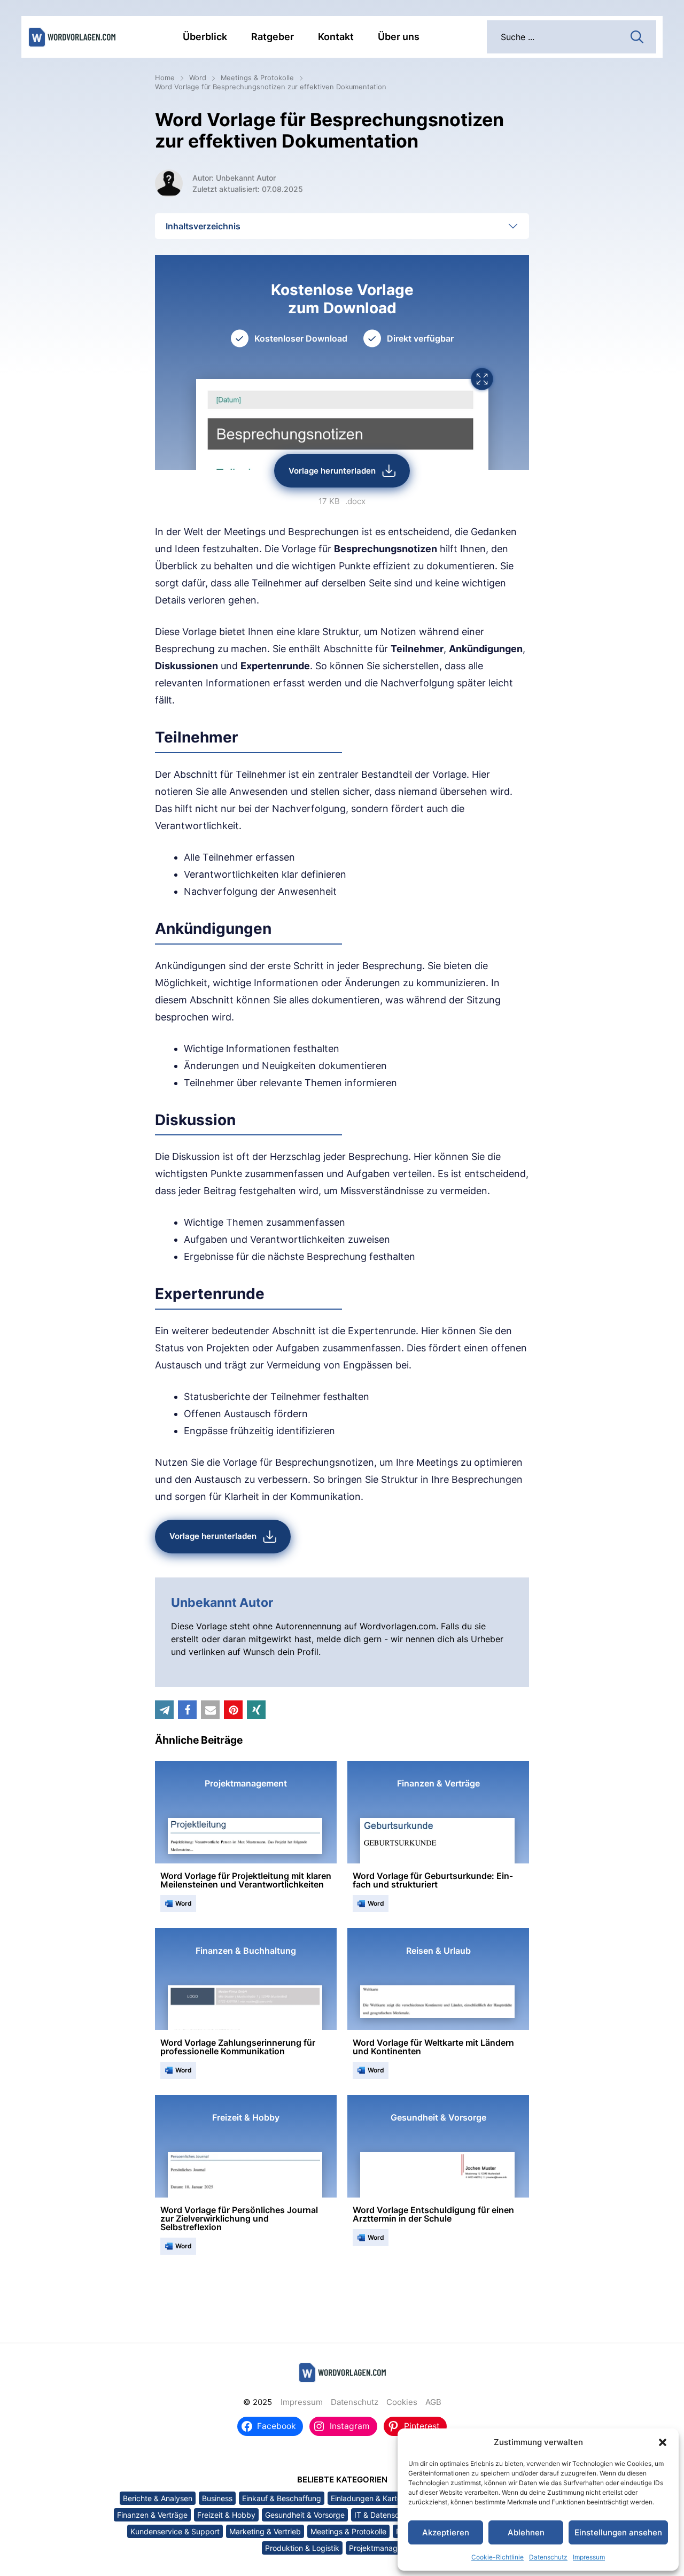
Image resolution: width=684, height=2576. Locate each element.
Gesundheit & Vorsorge (305, 2515)
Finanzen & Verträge (152, 2515)
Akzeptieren (446, 2532)
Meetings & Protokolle (257, 78)
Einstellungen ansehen (618, 2532)
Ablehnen (526, 2532)
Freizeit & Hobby (226, 2515)
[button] (663, 2442)
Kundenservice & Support (175, 2531)
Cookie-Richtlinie (498, 2557)
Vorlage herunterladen (332, 471)
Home (165, 78)
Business (217, 2498)
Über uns (399, 37)
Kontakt (336, 37)
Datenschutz (548, 2557)
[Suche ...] (637, 36)
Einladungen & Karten (368, 2498)
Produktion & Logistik (302, 2548)
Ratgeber (273, 37)
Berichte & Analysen (158, 2498)
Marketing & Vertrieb (265, 2531)
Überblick (205, 37)
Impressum (589, 2557)
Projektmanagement (384, 2548)
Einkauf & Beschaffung (282, 2498)
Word (198, 78)
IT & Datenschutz (384, 2515)
